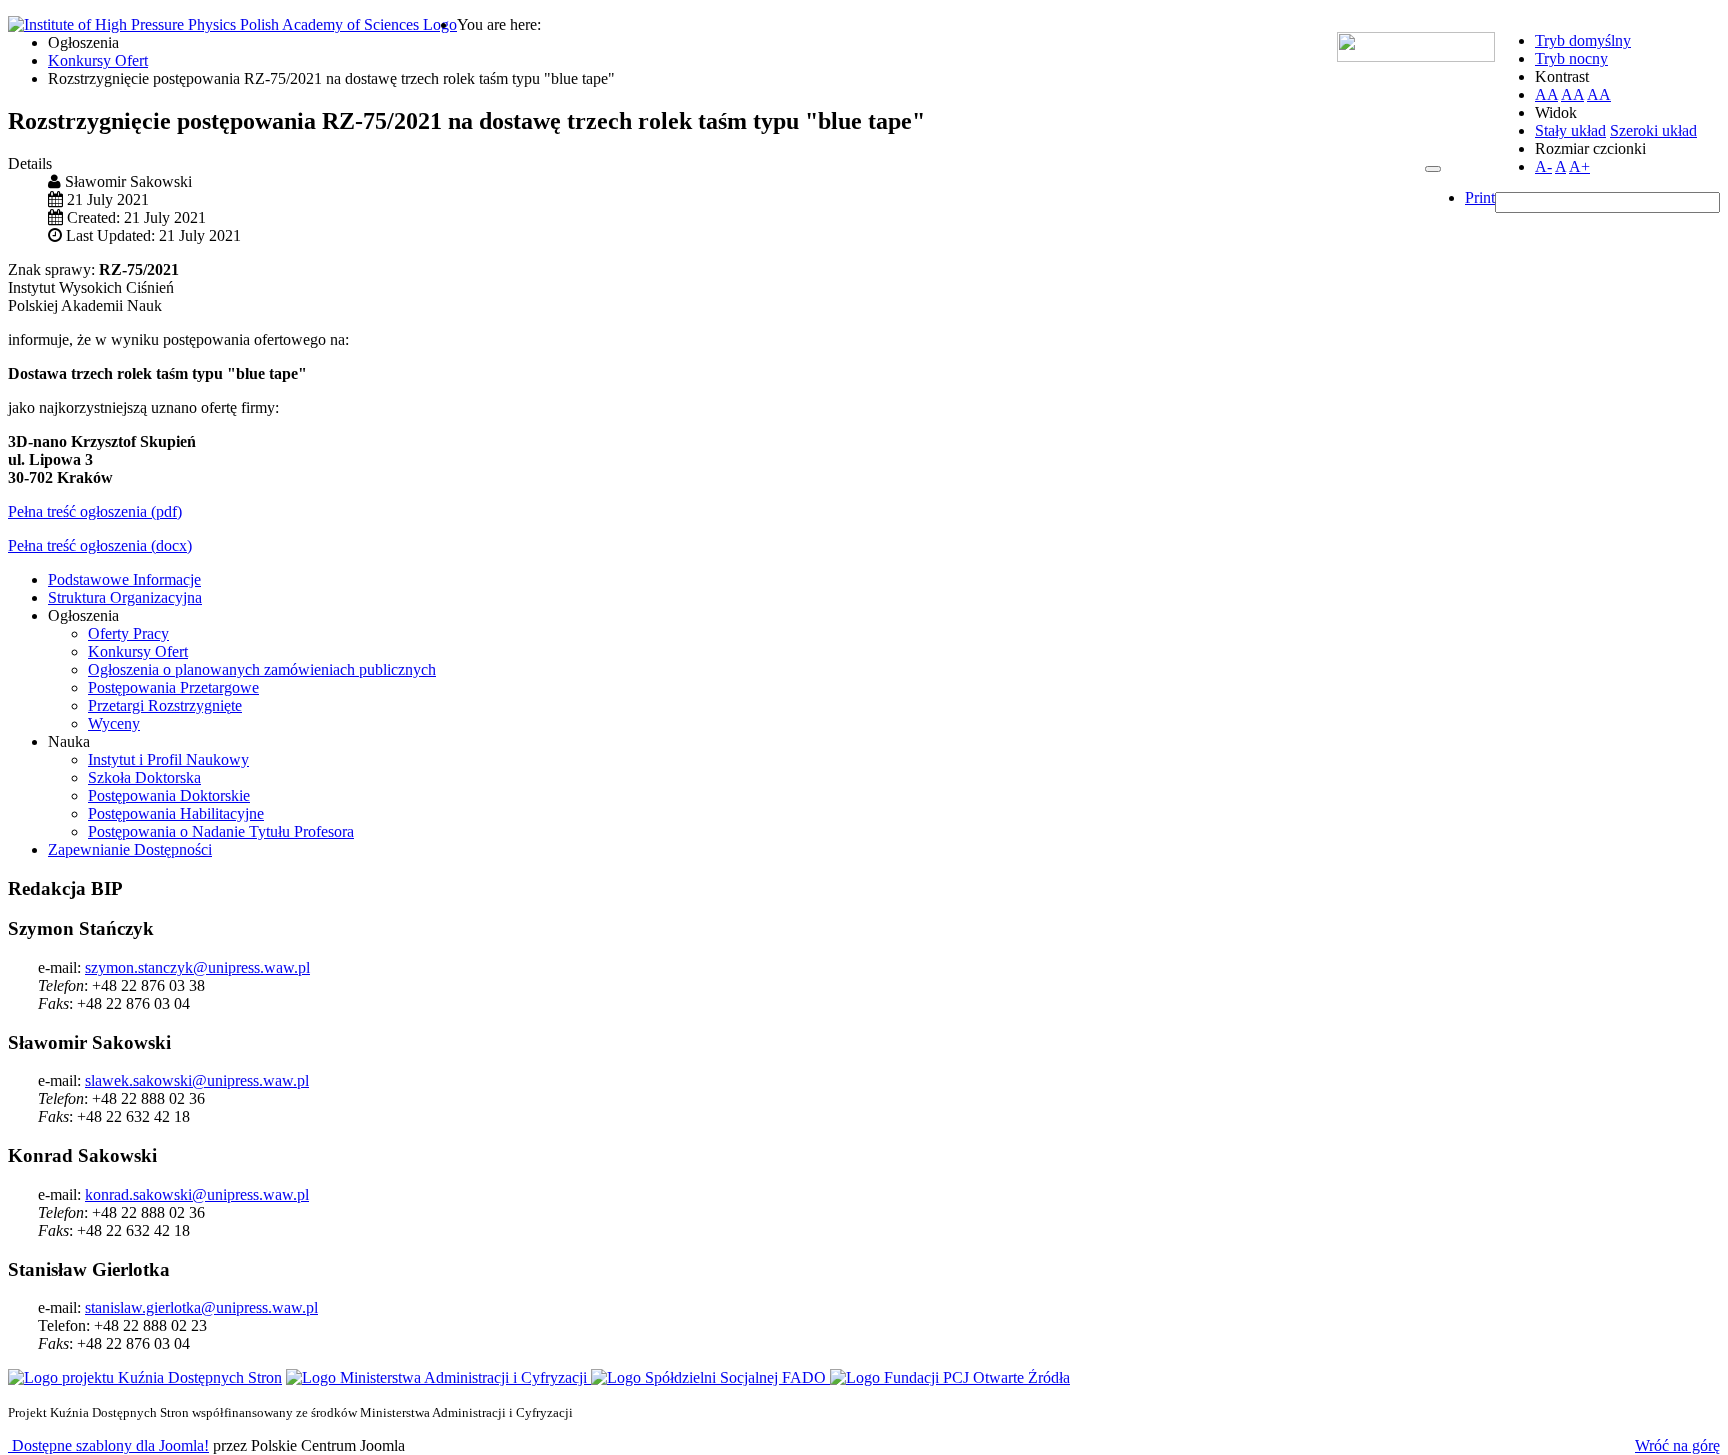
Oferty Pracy (128, 633)
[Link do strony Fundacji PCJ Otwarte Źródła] (950, 1377)
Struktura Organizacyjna (125, 597)
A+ (1579, 166)
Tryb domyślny (1583, 40)
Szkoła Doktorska (144, 777)
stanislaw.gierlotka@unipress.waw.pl (201, 1307)
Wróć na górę (1677, 1445)
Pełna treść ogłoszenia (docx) (100, 545)
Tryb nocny (1571, 58)
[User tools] (1433, 169)
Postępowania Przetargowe (173, 687)
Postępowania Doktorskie (169, 795)
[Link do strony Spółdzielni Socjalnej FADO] (710, 1377)
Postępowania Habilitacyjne (176, 813)
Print (1480, 197)
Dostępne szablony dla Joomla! (108, 1445)
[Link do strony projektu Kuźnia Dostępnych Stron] (145, 1377)
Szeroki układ (1653, 130)
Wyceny (114, 723)
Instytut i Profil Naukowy (168, 759)
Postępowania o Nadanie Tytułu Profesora (221, 831)
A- (1543, 166)
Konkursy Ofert (138, 651)
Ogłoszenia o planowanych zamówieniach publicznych (262, 669)
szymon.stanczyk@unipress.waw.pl (197, 967)
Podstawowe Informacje (124, 579)
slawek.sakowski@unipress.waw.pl (197, 1080)
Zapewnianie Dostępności (130, 849)
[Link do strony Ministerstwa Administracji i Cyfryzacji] (438, 1377)
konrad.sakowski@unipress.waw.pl (197, 1194)
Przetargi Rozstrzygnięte (165, 705)
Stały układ (1570, 130)
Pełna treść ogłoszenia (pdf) (95, 511)
